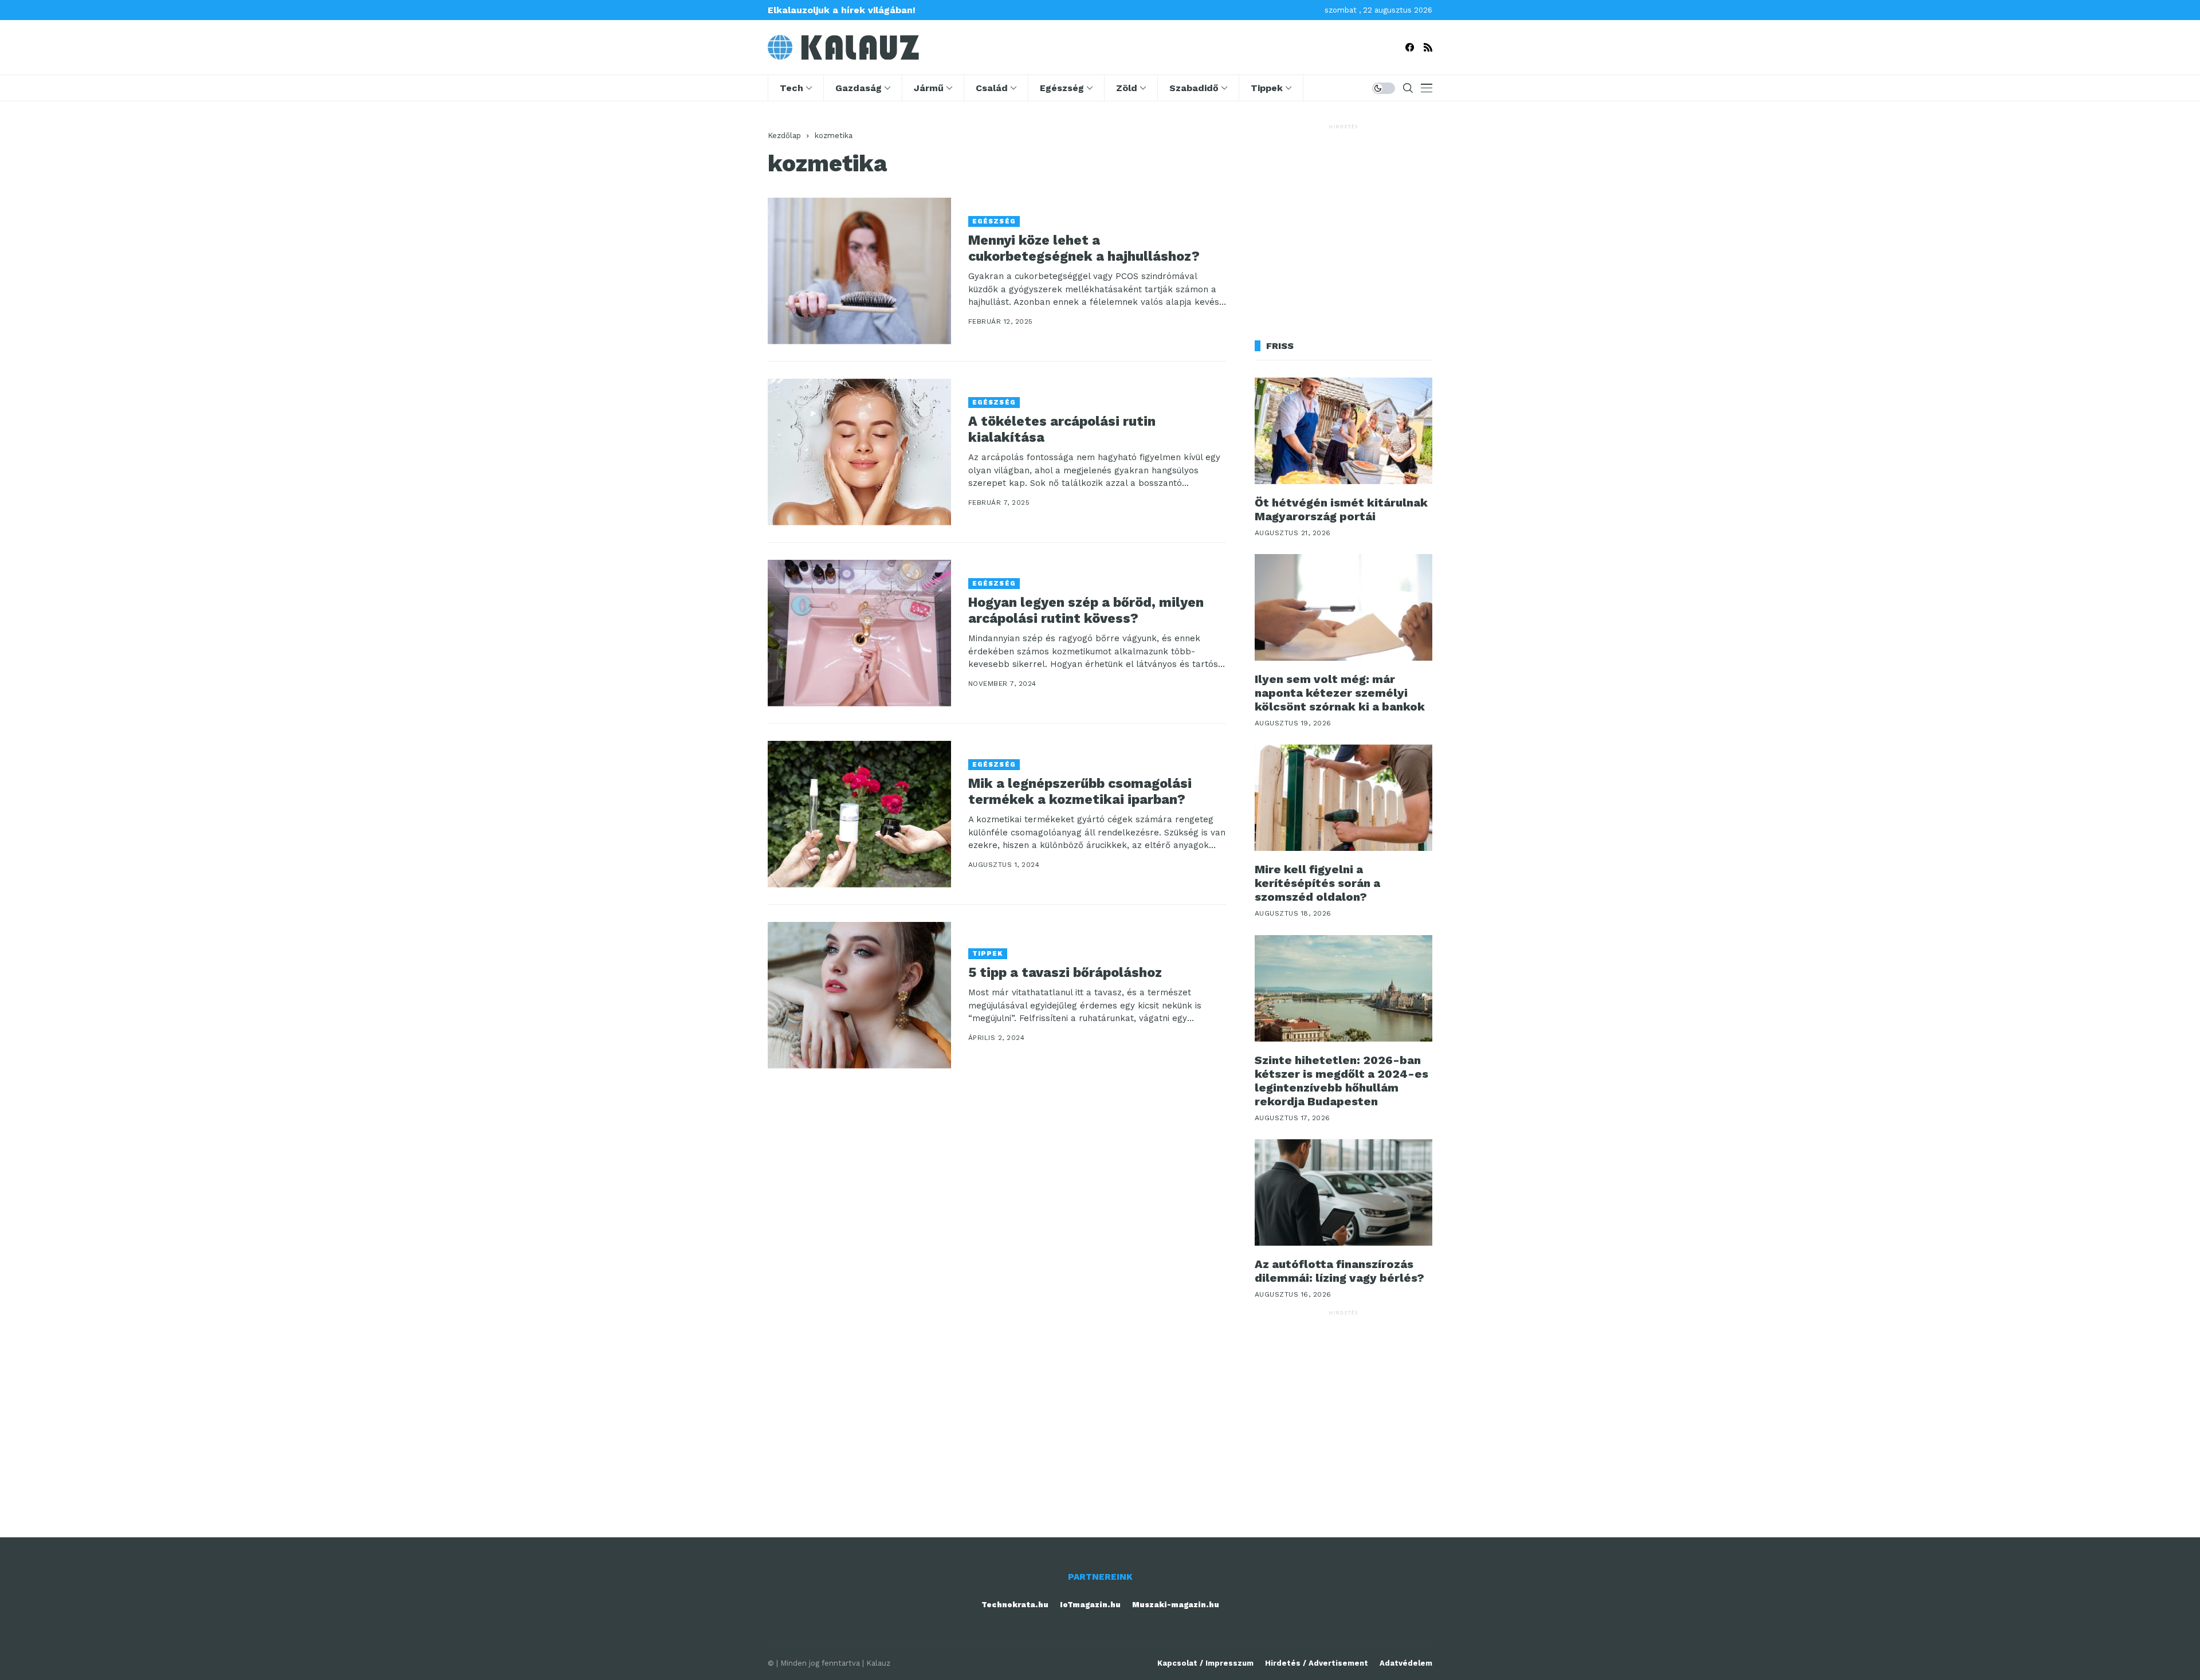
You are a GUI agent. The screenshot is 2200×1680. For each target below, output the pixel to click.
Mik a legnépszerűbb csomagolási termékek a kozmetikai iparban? (1080, 792)
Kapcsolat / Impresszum (1205, 1663)
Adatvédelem (1406, 1663)
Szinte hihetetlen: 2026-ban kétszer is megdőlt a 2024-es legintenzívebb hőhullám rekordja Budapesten (1341, 1081)
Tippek (988, 954)
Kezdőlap (784, 136)
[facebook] (1410, 47)
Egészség (994, 221)
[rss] (1428, 47)
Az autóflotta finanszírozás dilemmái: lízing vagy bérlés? (1339, 1271)
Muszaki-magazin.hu (1176, 1605)
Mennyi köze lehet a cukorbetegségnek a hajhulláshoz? (1084, 248)
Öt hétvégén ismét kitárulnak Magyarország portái (1341, 509)
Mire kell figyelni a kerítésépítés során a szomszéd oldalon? (1317, 883)
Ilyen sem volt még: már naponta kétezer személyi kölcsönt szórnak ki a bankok (1340, 693)
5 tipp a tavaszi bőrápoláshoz (1065, 973)
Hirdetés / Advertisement (1317, 1663)
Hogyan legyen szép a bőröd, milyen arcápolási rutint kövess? (1086, 611)
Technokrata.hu (1015, 1605)
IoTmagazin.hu (1090, 1605)
